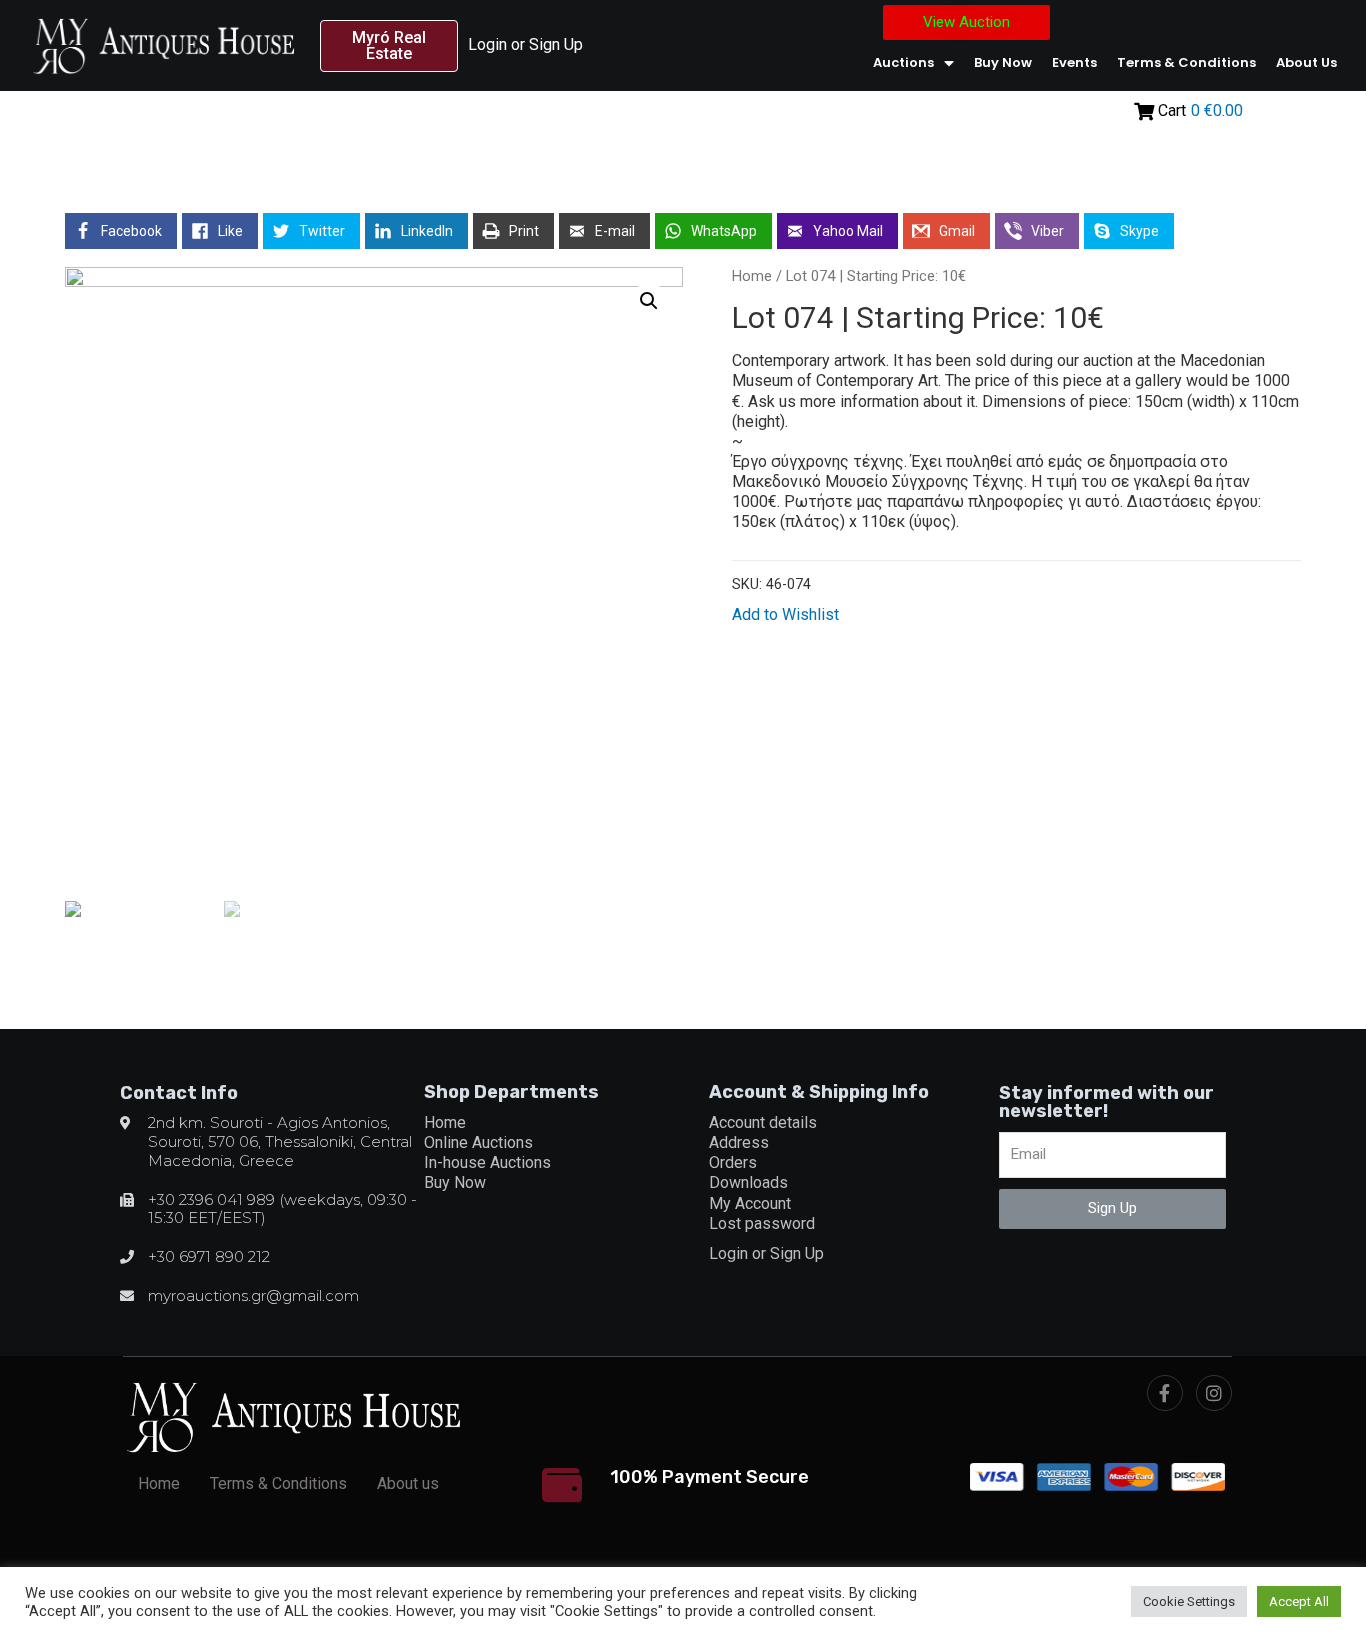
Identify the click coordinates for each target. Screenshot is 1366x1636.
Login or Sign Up (525, 44)
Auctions (903, 62)
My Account (750, 1203)
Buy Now (1003, 62)
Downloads (748, 1182)
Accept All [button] (1299, 1601)
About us (1306, 62)
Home (752, 276)
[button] (389, 46)
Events (1074, 62)
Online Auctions (478, 1142)
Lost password (762, 1223)
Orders (733, 1162)
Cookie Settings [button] (1189, 1601)
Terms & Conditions (1186, 62)
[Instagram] (1214, 1393)
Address (739, 1142)
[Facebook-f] (1165, 1393)
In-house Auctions (487, 1162)
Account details (763, 1122)
